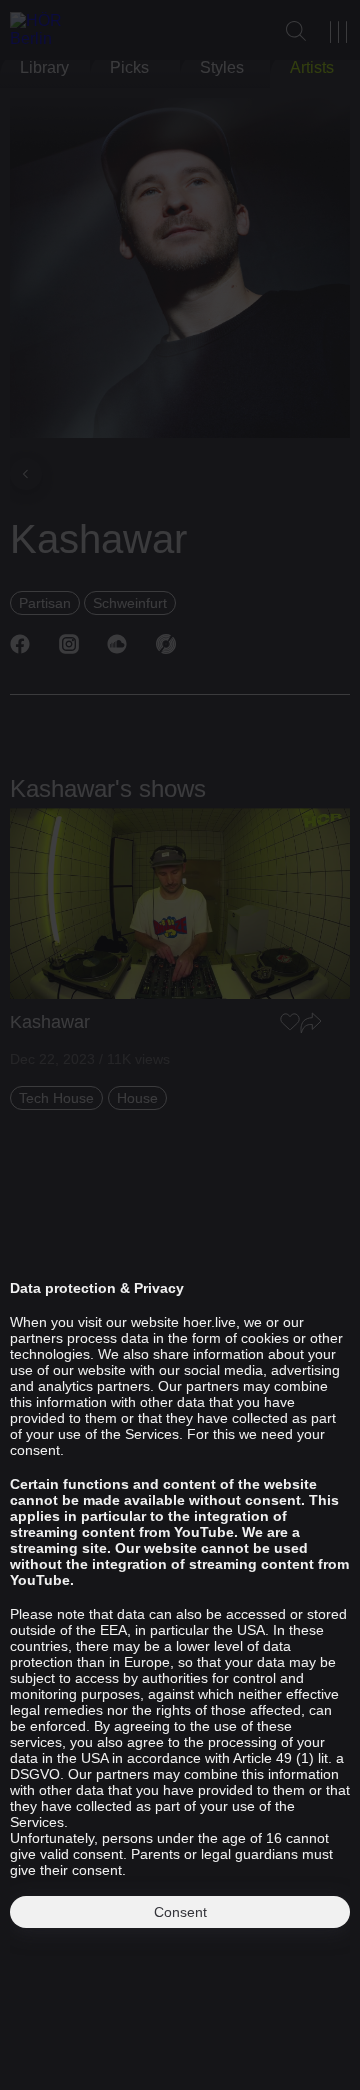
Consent (180, 1912)
